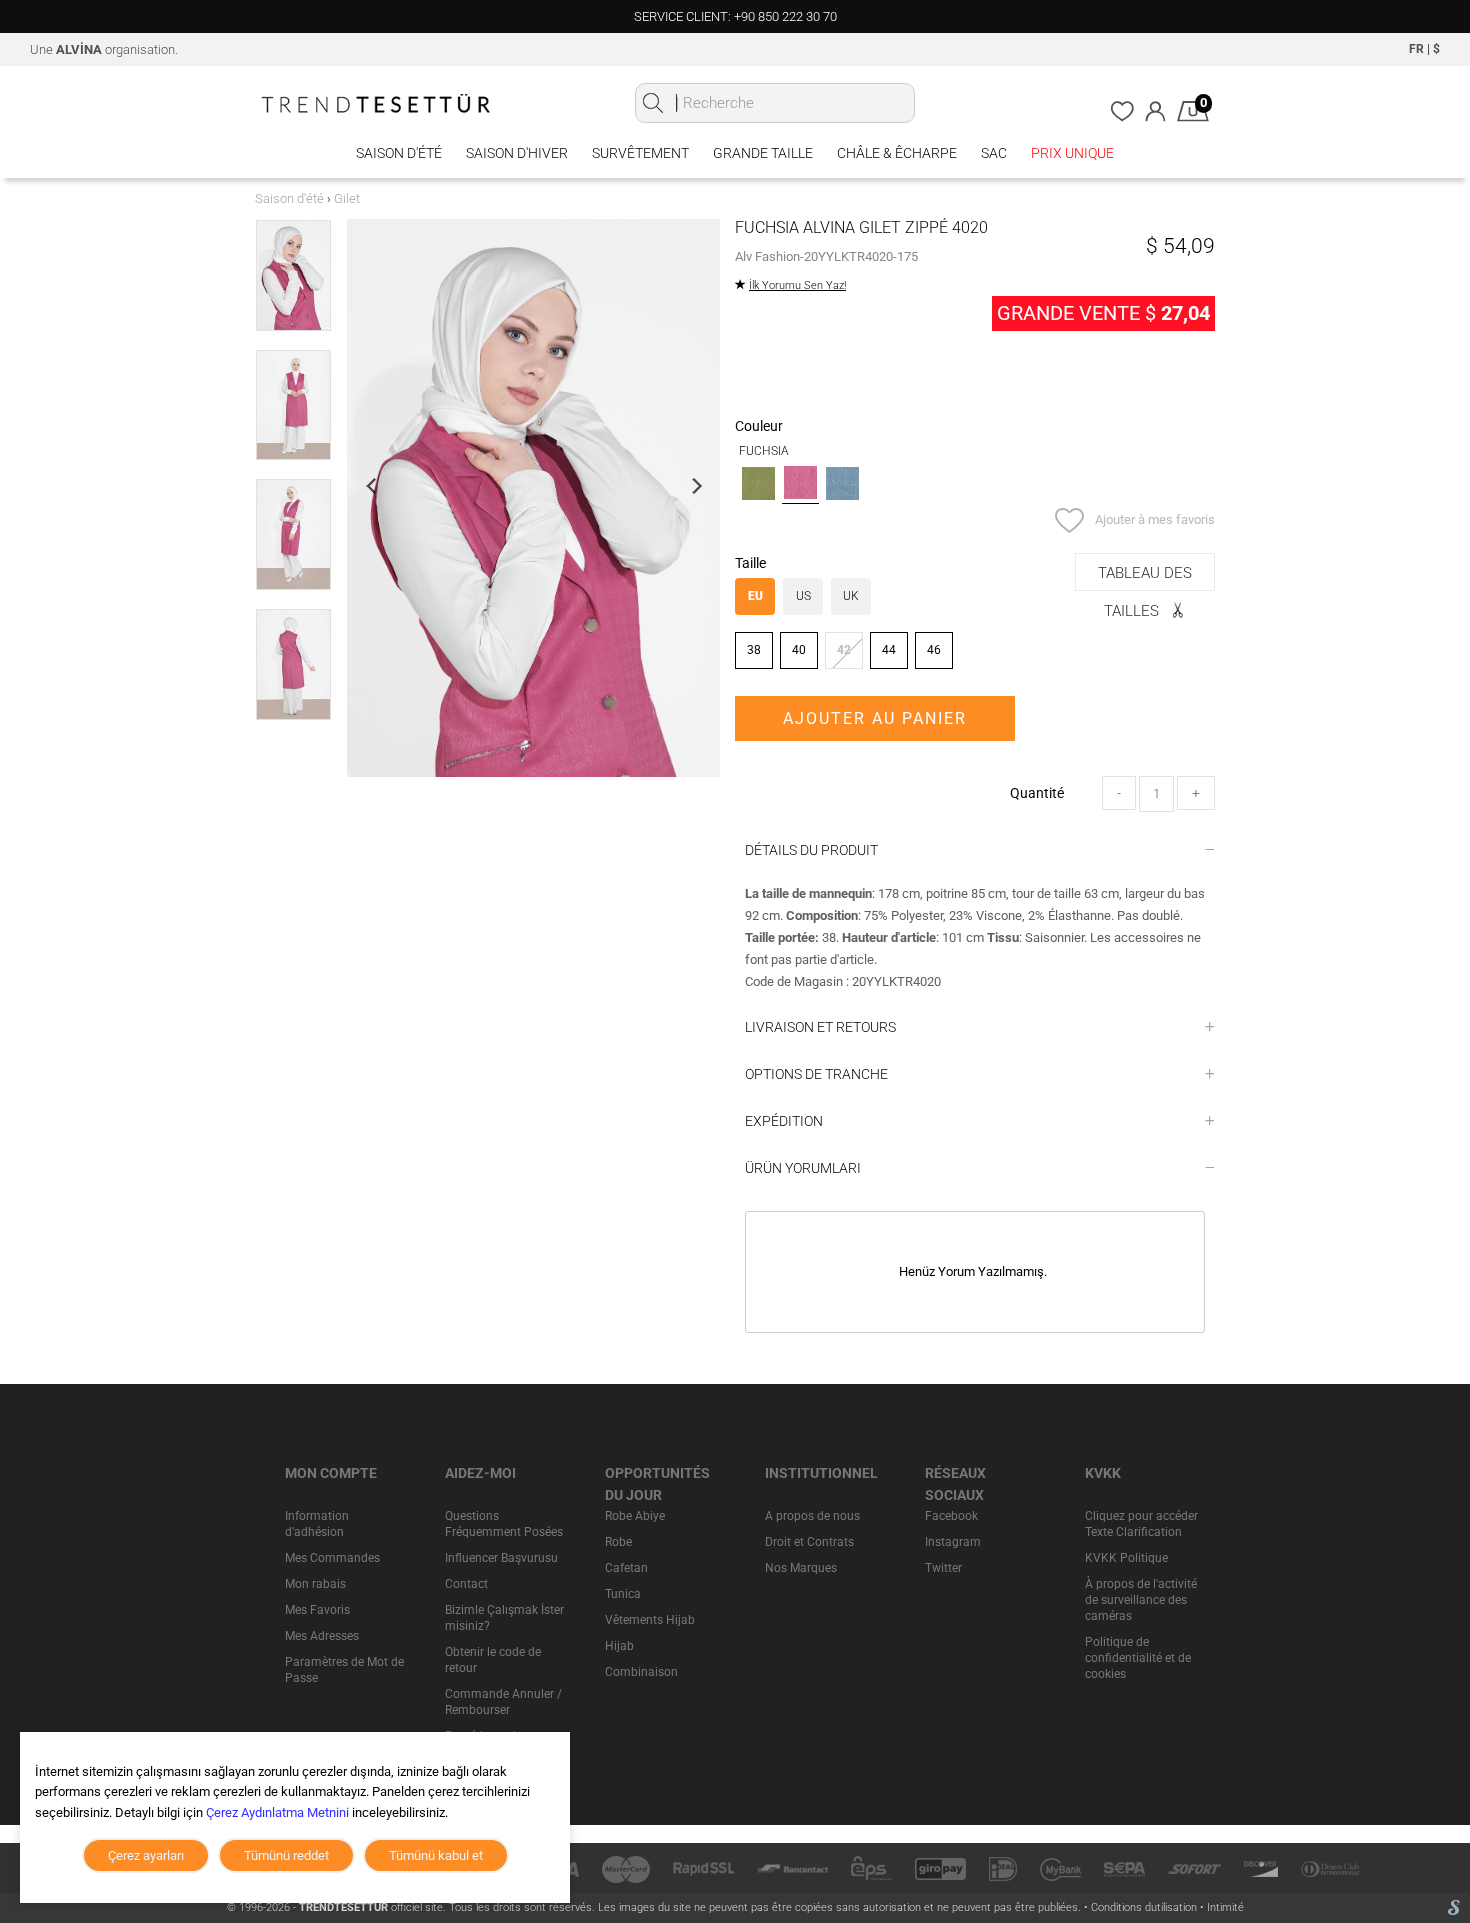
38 (754, 650)
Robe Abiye (635, 1516)
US (803, 596)
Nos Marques (801, 1568)
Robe (618, 1542)
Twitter (943, 1568)
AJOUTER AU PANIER (875, 718)
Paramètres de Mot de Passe (344, 1670)
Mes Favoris (317, 1610)
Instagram (953, 1542)
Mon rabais (315, 1584)
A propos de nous (812, 1516)
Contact (466, 1584)
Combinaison (641, 1672)
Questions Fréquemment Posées (504, 1524)
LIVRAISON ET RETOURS (820, 1027)
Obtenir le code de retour (493, 1660)
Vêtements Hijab (650, 1620)
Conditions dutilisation (1145, 1907)
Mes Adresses (322, 1636)
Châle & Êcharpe (897, 153)
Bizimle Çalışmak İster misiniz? (504, 1618)
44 (889, 650)
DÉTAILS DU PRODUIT (811, 850)
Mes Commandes (332, 1558)
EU (755, 596)
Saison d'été (399, 153)
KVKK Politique (1126, 1558)
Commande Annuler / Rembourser (503, 1702)
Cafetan (626, 1568)
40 (799, 650)
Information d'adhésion (317, 1524)
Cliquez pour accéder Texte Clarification (1141, 1524)
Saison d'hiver (517, 153)
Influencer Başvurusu (501, 1558)
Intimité (1225, 1907)
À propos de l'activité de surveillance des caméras (1141, 1600)
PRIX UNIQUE (1072, 153)
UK (851, 596)
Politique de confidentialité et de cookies (1138, 1658)
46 (934, 650)
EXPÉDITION (784, 1121)
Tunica (623, 1594)
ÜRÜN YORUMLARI (803, 1168)
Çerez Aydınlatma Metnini (277, 1812)
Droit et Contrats (809, 1542)
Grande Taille (763, 153)
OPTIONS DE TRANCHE (816, 1074)
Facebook (951, 1516)
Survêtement (640, 153)
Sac (994, 153)
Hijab (619, 1646)
